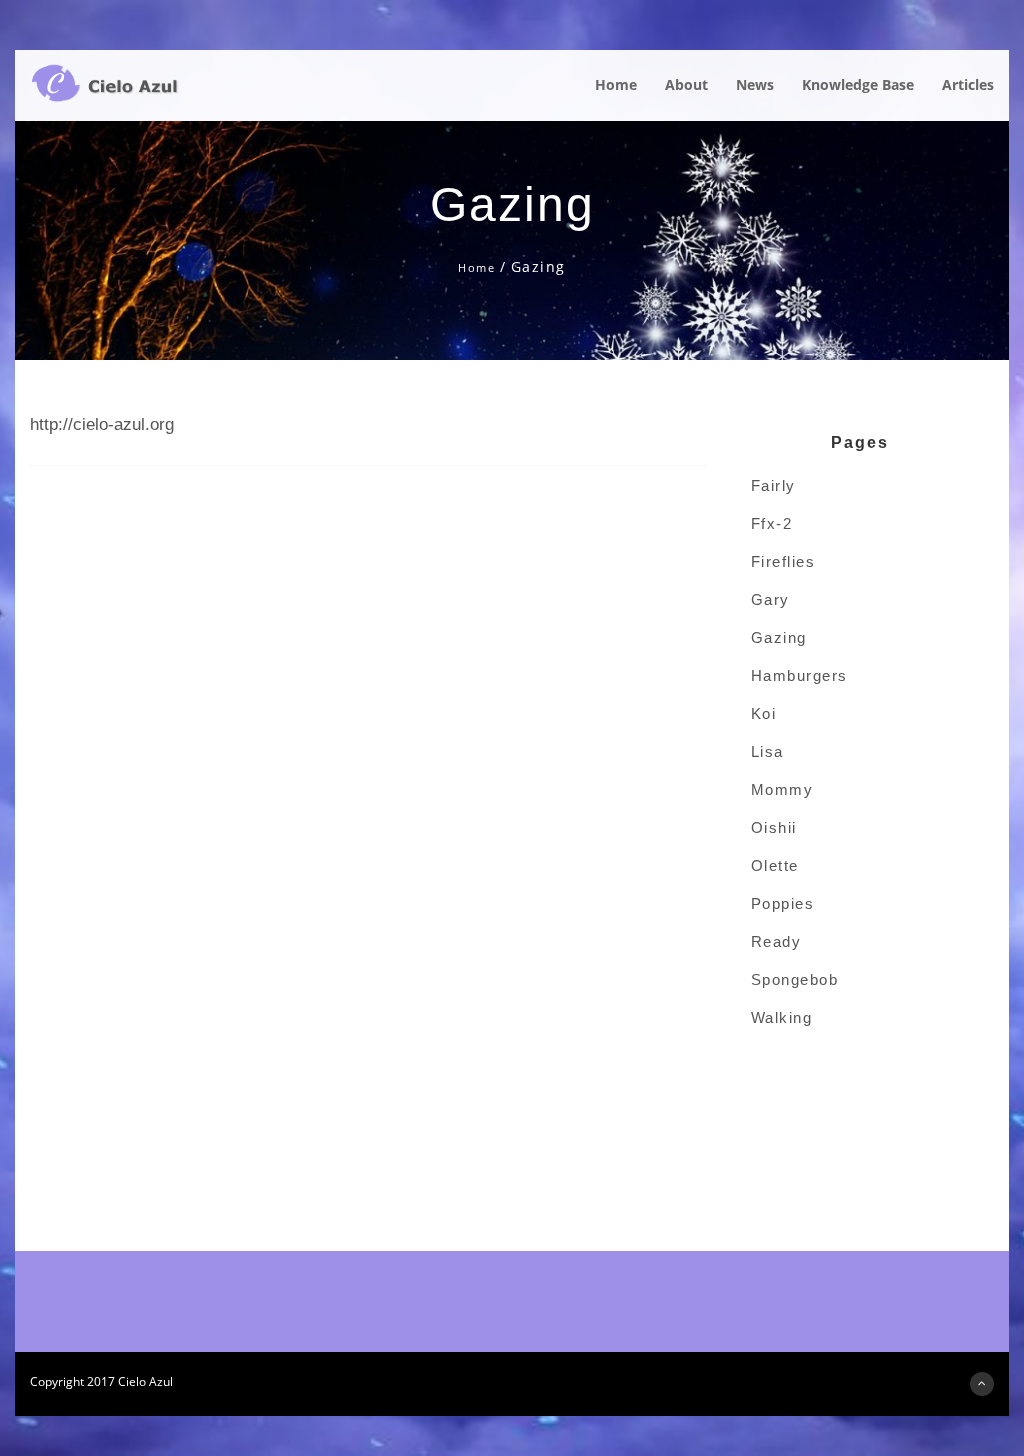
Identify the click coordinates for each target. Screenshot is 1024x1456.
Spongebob (795, 979)
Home (476, 267)
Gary (770, 599)
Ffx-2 (772, 523)
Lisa (767, 751)
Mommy (782, 789)
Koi (764, 713)
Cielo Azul (145, 1381)
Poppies (783, 903)
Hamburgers (799, 675)
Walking (782, 1017)
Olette (775, 865)
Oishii (774, 827)
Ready (776, 941)
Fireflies (783, 561)
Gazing (779, 637)
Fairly (773, 485)
